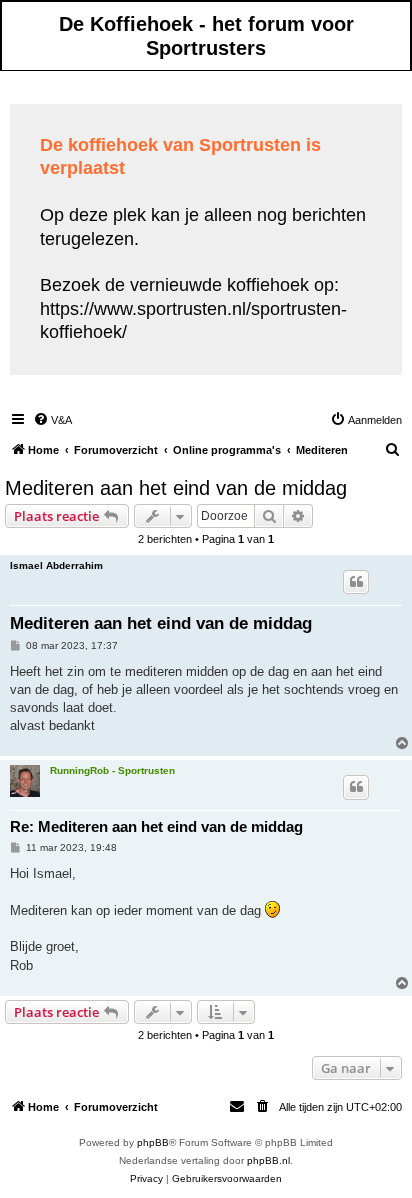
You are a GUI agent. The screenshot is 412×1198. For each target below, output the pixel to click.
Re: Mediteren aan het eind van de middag (156, 826)
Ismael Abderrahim (56, 565)
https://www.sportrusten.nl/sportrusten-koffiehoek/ (193, 320)
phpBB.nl (268, 1160)
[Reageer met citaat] (356, 582)
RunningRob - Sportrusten (112, 770)
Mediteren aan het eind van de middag (176, 488)
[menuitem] (52, 420)
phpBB (153, 1142)
